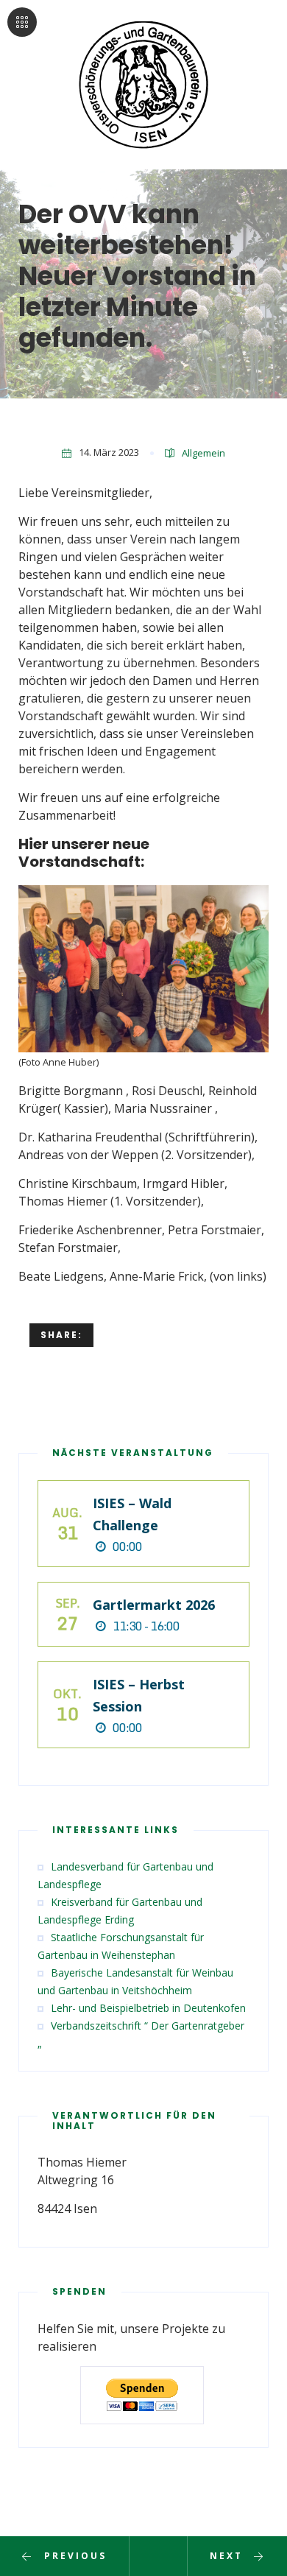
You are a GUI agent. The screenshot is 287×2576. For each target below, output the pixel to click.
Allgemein (203, 453)
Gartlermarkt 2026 (154, 1605)
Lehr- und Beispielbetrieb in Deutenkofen (148, 2008)
